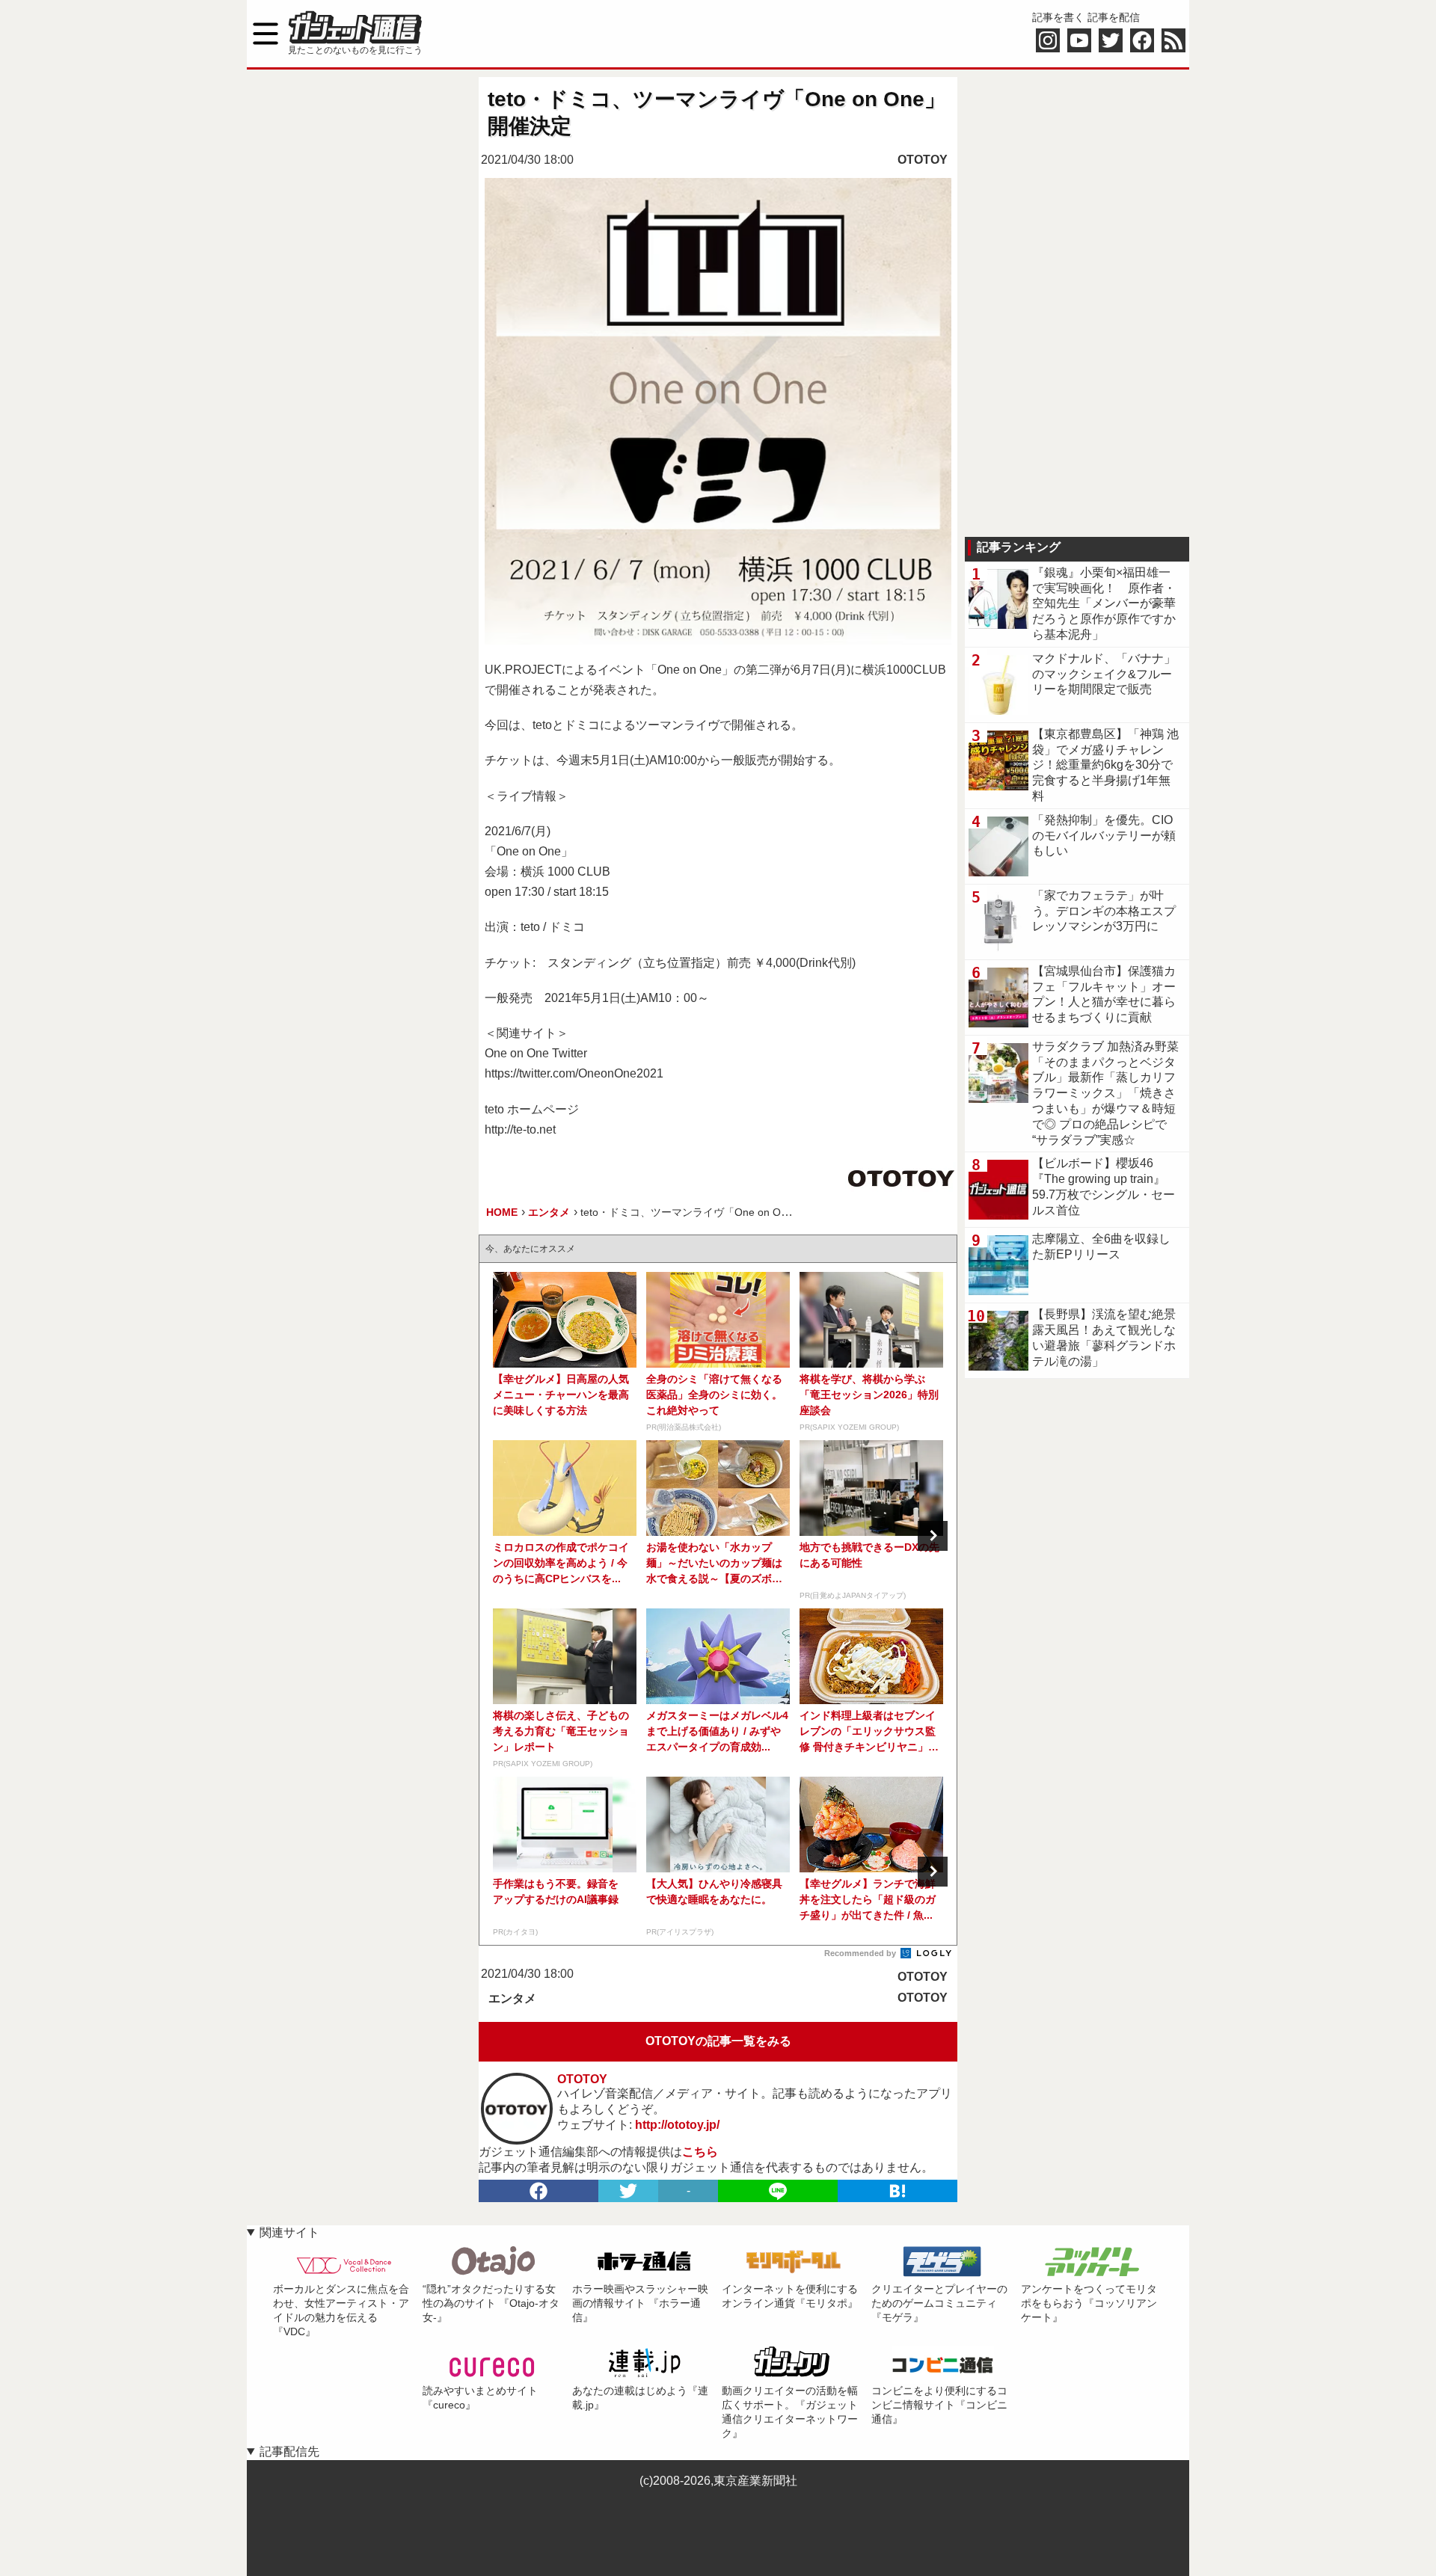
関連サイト (289, 2232)
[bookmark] (897, 2191)
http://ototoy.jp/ (677, 2125)
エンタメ (512, 1998)
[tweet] (628, 2191)
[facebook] (538, 2191)
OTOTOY (923, 160)
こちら (700, 2152)
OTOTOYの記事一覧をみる (718, 2041)
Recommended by (861, 1953)
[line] (778, 2191)
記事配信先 (289, 2451)
